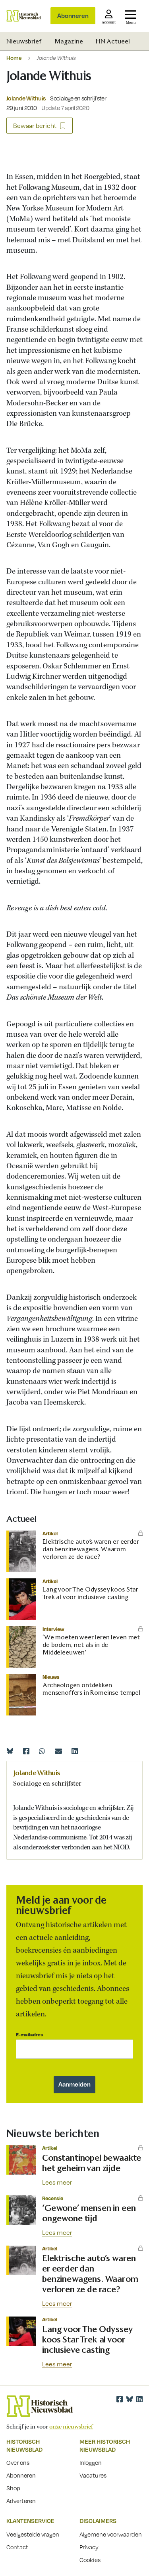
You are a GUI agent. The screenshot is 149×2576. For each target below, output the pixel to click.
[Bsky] (130, 2399)
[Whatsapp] (42, 1751)
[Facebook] (26, 1751)
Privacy (89, 2547)
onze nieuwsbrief (71, 2427)
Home (14, 58)
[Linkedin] (75, 1751)
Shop (13, 2488)
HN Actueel (113, 41)
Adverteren (21, 2501)
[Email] (58, 1751)
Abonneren (73, 16)
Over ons (18, 2462)
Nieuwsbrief (24, 41)
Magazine (69, 41)
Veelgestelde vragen (33, 2534)
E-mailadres (29, 2035)
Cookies (90, 2560)
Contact (17, 2547)
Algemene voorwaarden (111, 2534)
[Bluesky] (10, 1751)
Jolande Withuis (26, 98)
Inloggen (91, 2462)
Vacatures (93, 2475)
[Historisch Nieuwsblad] (24, 16)
